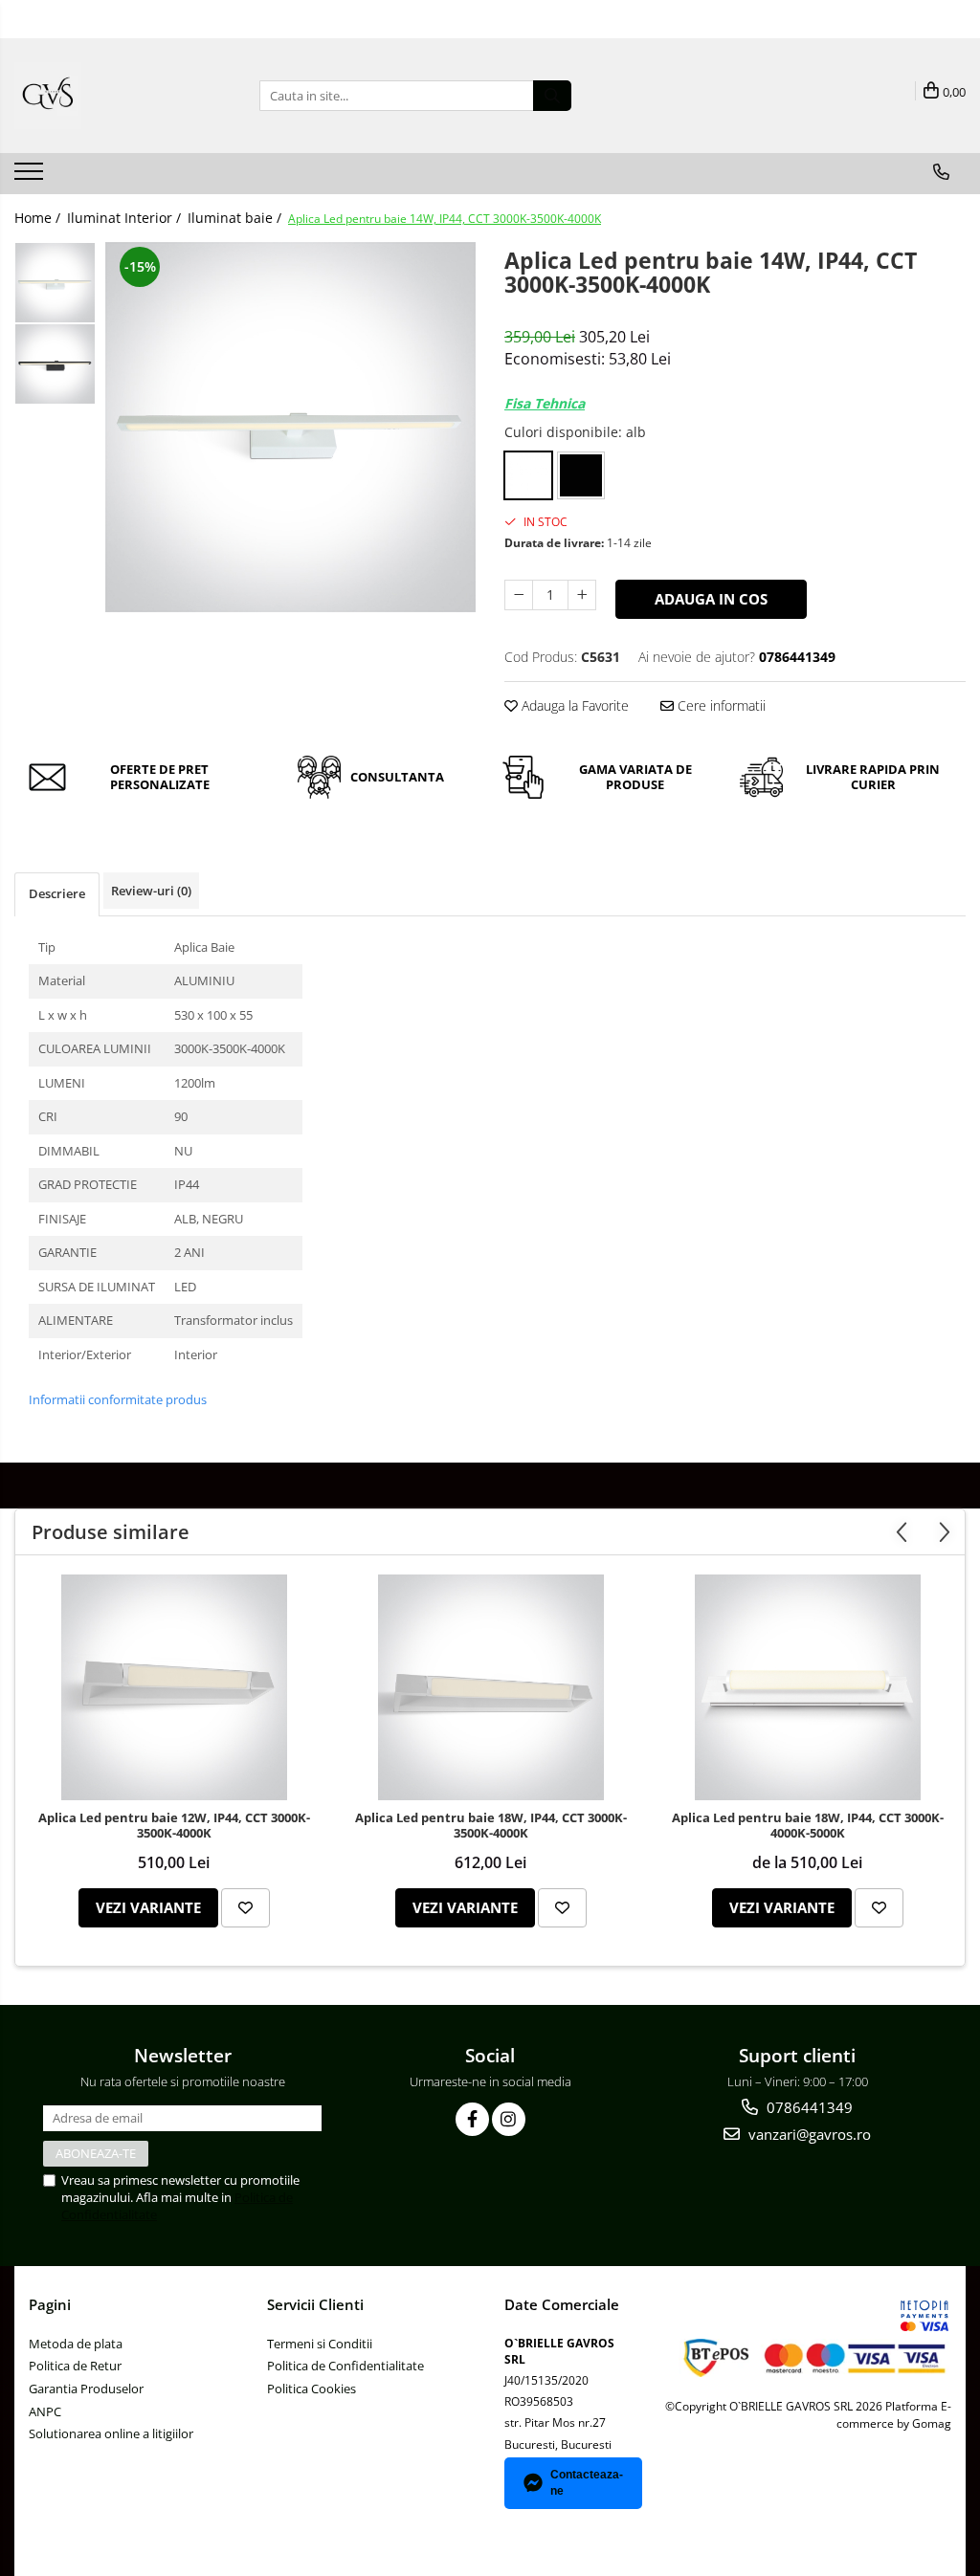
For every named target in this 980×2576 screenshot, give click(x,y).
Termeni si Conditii (320, 2344)
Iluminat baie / (236, 218)
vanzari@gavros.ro (808, 2134)
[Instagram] (509, 2119)
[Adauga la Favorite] (245, 1908)
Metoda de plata (76, 2344)
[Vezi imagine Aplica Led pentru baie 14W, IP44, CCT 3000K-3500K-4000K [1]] (55, 364)
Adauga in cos (711, 599)
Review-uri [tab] (151, 891)
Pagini (50, 2304)
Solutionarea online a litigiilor (111, 2433)
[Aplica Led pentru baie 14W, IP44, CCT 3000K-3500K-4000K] (290, 427)
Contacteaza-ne (587, 2483)
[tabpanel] (290, 427)
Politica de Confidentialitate (345, 2366)
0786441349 (808, 2107)
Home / (39, 218)
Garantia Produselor (86, 2389)
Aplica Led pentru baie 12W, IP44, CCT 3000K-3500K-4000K (174, 1826)
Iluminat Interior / (126, 218)
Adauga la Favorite (573, 705)
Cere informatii (720, 705)
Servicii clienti (315, 2304)
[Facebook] (472, 2119)
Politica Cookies (312, 2389)
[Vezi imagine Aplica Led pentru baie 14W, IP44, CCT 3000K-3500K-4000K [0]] (55, 283)
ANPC (45, 2411)
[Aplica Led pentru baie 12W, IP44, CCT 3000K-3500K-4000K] (174, 1687)
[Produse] (31, 177)
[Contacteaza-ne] (941, 172)
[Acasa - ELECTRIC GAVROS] (110, 96)
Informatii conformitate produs (118, 1399)
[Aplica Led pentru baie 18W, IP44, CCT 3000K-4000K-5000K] (808, 1687)
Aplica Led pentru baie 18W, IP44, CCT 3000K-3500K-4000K (491, 1826)
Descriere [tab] (57, 893)
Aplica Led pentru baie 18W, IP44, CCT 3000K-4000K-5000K (808, 1826)
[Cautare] (552, 96)
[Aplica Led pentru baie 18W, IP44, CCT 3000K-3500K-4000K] (491, 1687)
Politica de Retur (75, 2366)
